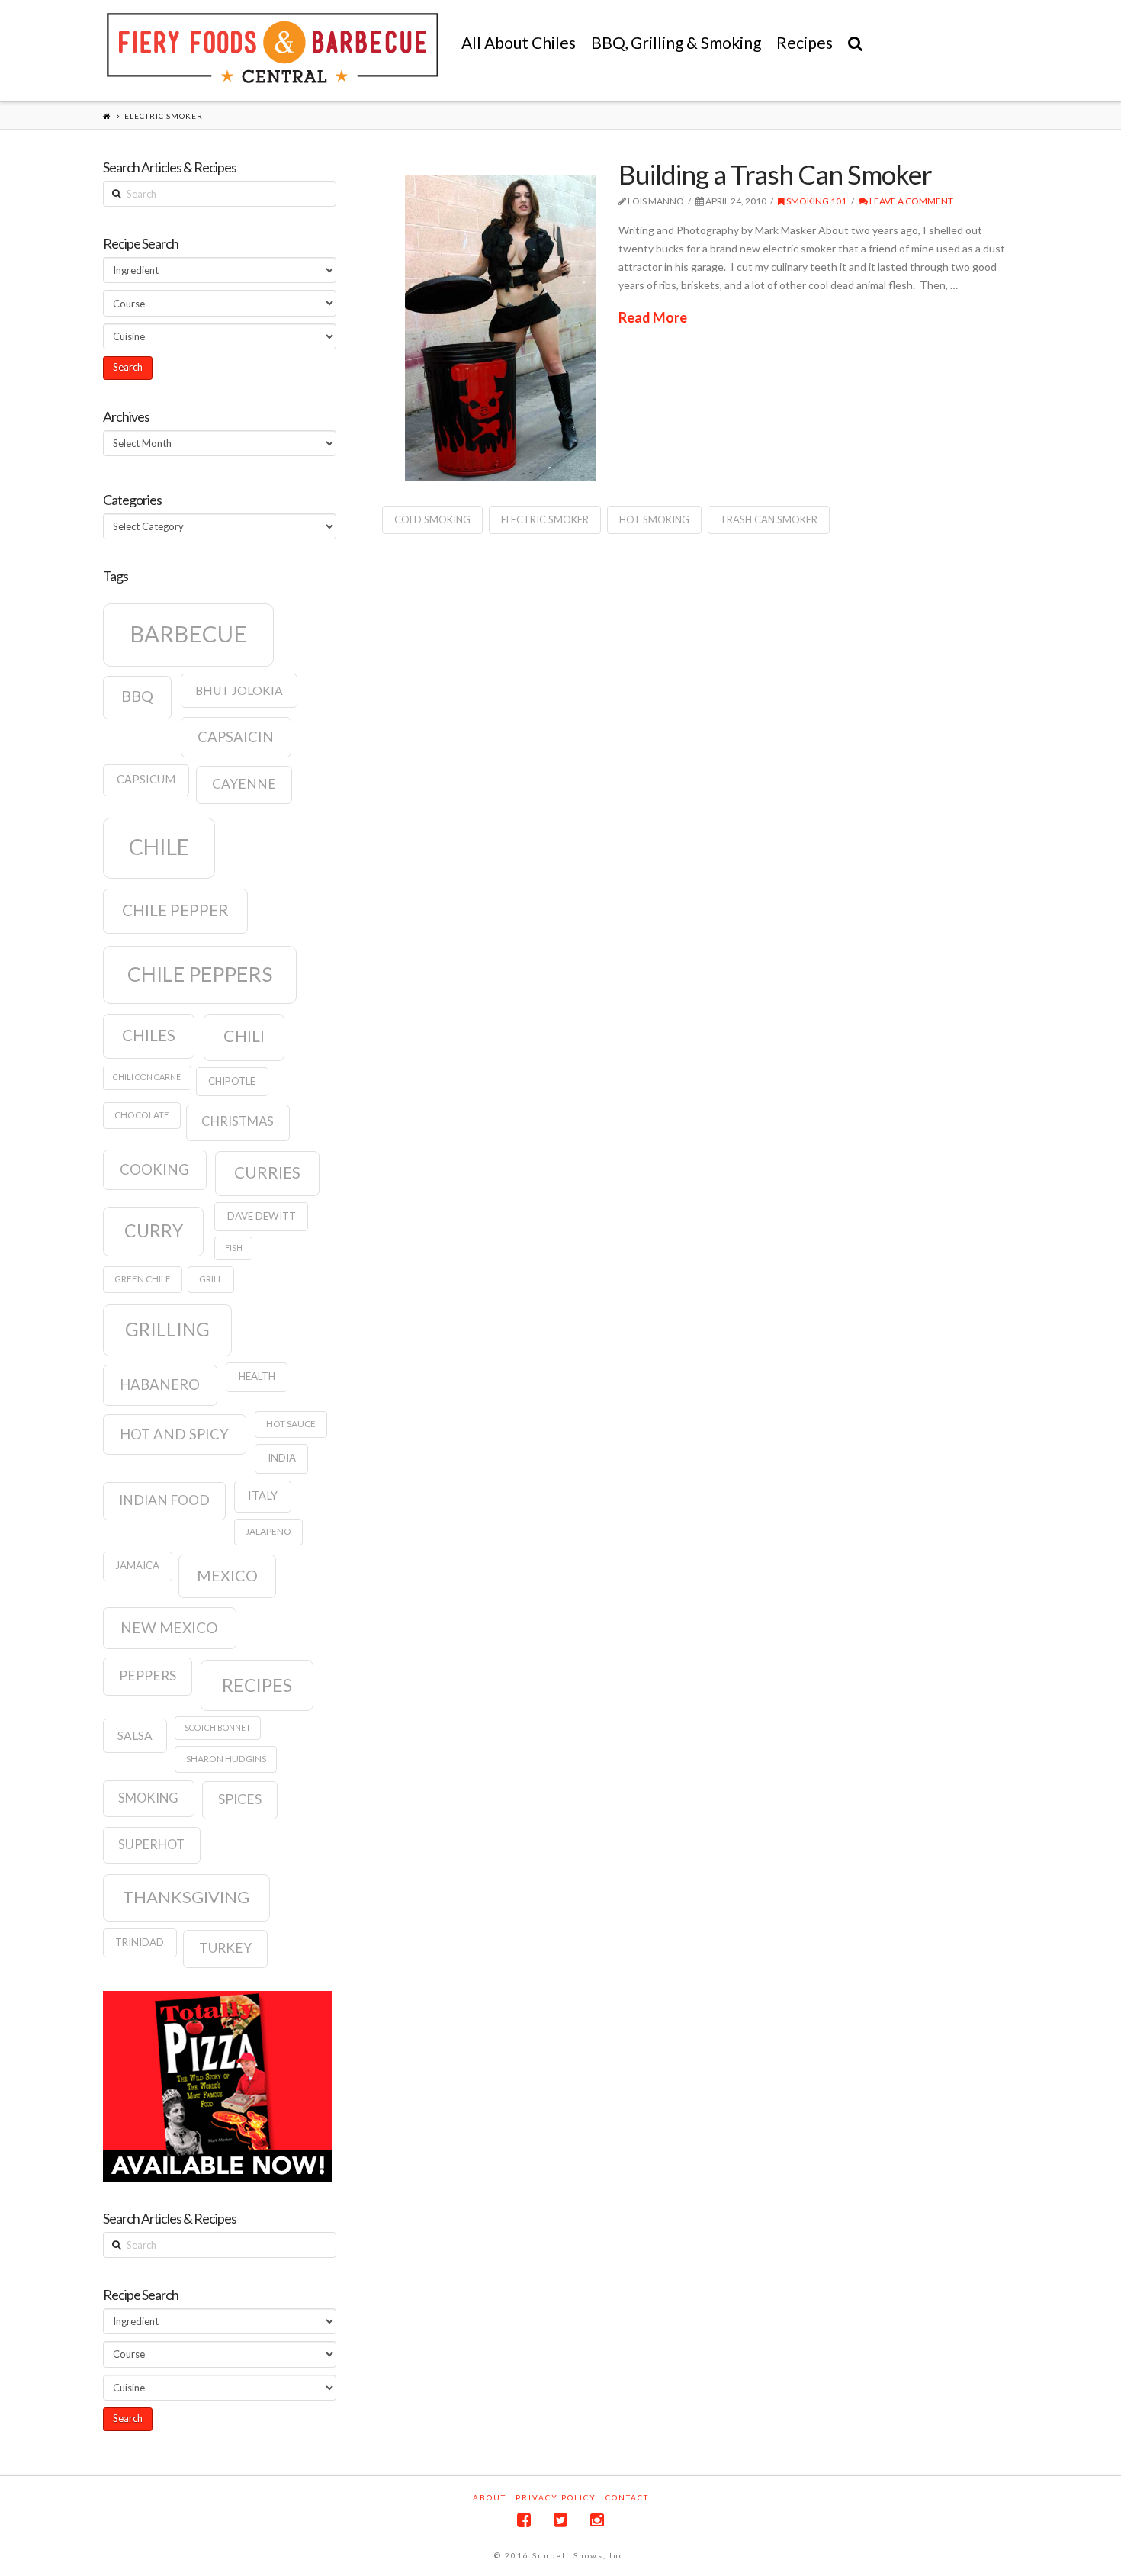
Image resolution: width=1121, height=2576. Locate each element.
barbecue (188, 634)
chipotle (232, 1081)
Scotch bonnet (218, 1727)
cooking (154, 1169)
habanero (160, 1384)
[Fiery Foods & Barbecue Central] (273, 48)
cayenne (244, 784)
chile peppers (200, 974)
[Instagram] (597, 2520)
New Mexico (169, 1627)
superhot (151, 1844)
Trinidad (140, 1942)
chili (244, 1036)
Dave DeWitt (262, 1216)
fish (234, 1248)
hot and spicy (174, 1434)
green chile (143, 1279)
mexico (227, 1575)
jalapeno (268, 1531)
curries (267, 1172)
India (282, 1458)
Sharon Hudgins (226, 1759)
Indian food (164, 1500)
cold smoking (432, 519)
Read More (653, 317)
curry (154, 1230)
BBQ (137, 696)
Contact (627, 2497)
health (257, 1376)
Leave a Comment (911, 201)
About (490, 2497)
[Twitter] (560, 2520)
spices (240, 1799)
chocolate (142, 1115)
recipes (257, 1685)
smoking (148, 1798)
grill (211, 1279)
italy (263, 1495)
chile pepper (175, 910)
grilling (167, 1329)
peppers (148, 1676)
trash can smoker (769, 519)
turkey (225, 1948)
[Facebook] (524, 2520)
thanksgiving (186, 1897)
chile (159, 847)
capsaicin (236, 737)
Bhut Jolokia (239, 690)
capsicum (146, 779)
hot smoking (654, 519)
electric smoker (545, 519)
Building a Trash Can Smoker (775, 174)
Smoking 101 (816, 201)
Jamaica (137, 1565)
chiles (149, 1035)
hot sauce (291, 1424)
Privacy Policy (556, 2497)
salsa (135, 1735)
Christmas (238, 1121)
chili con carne (147, 1077)
